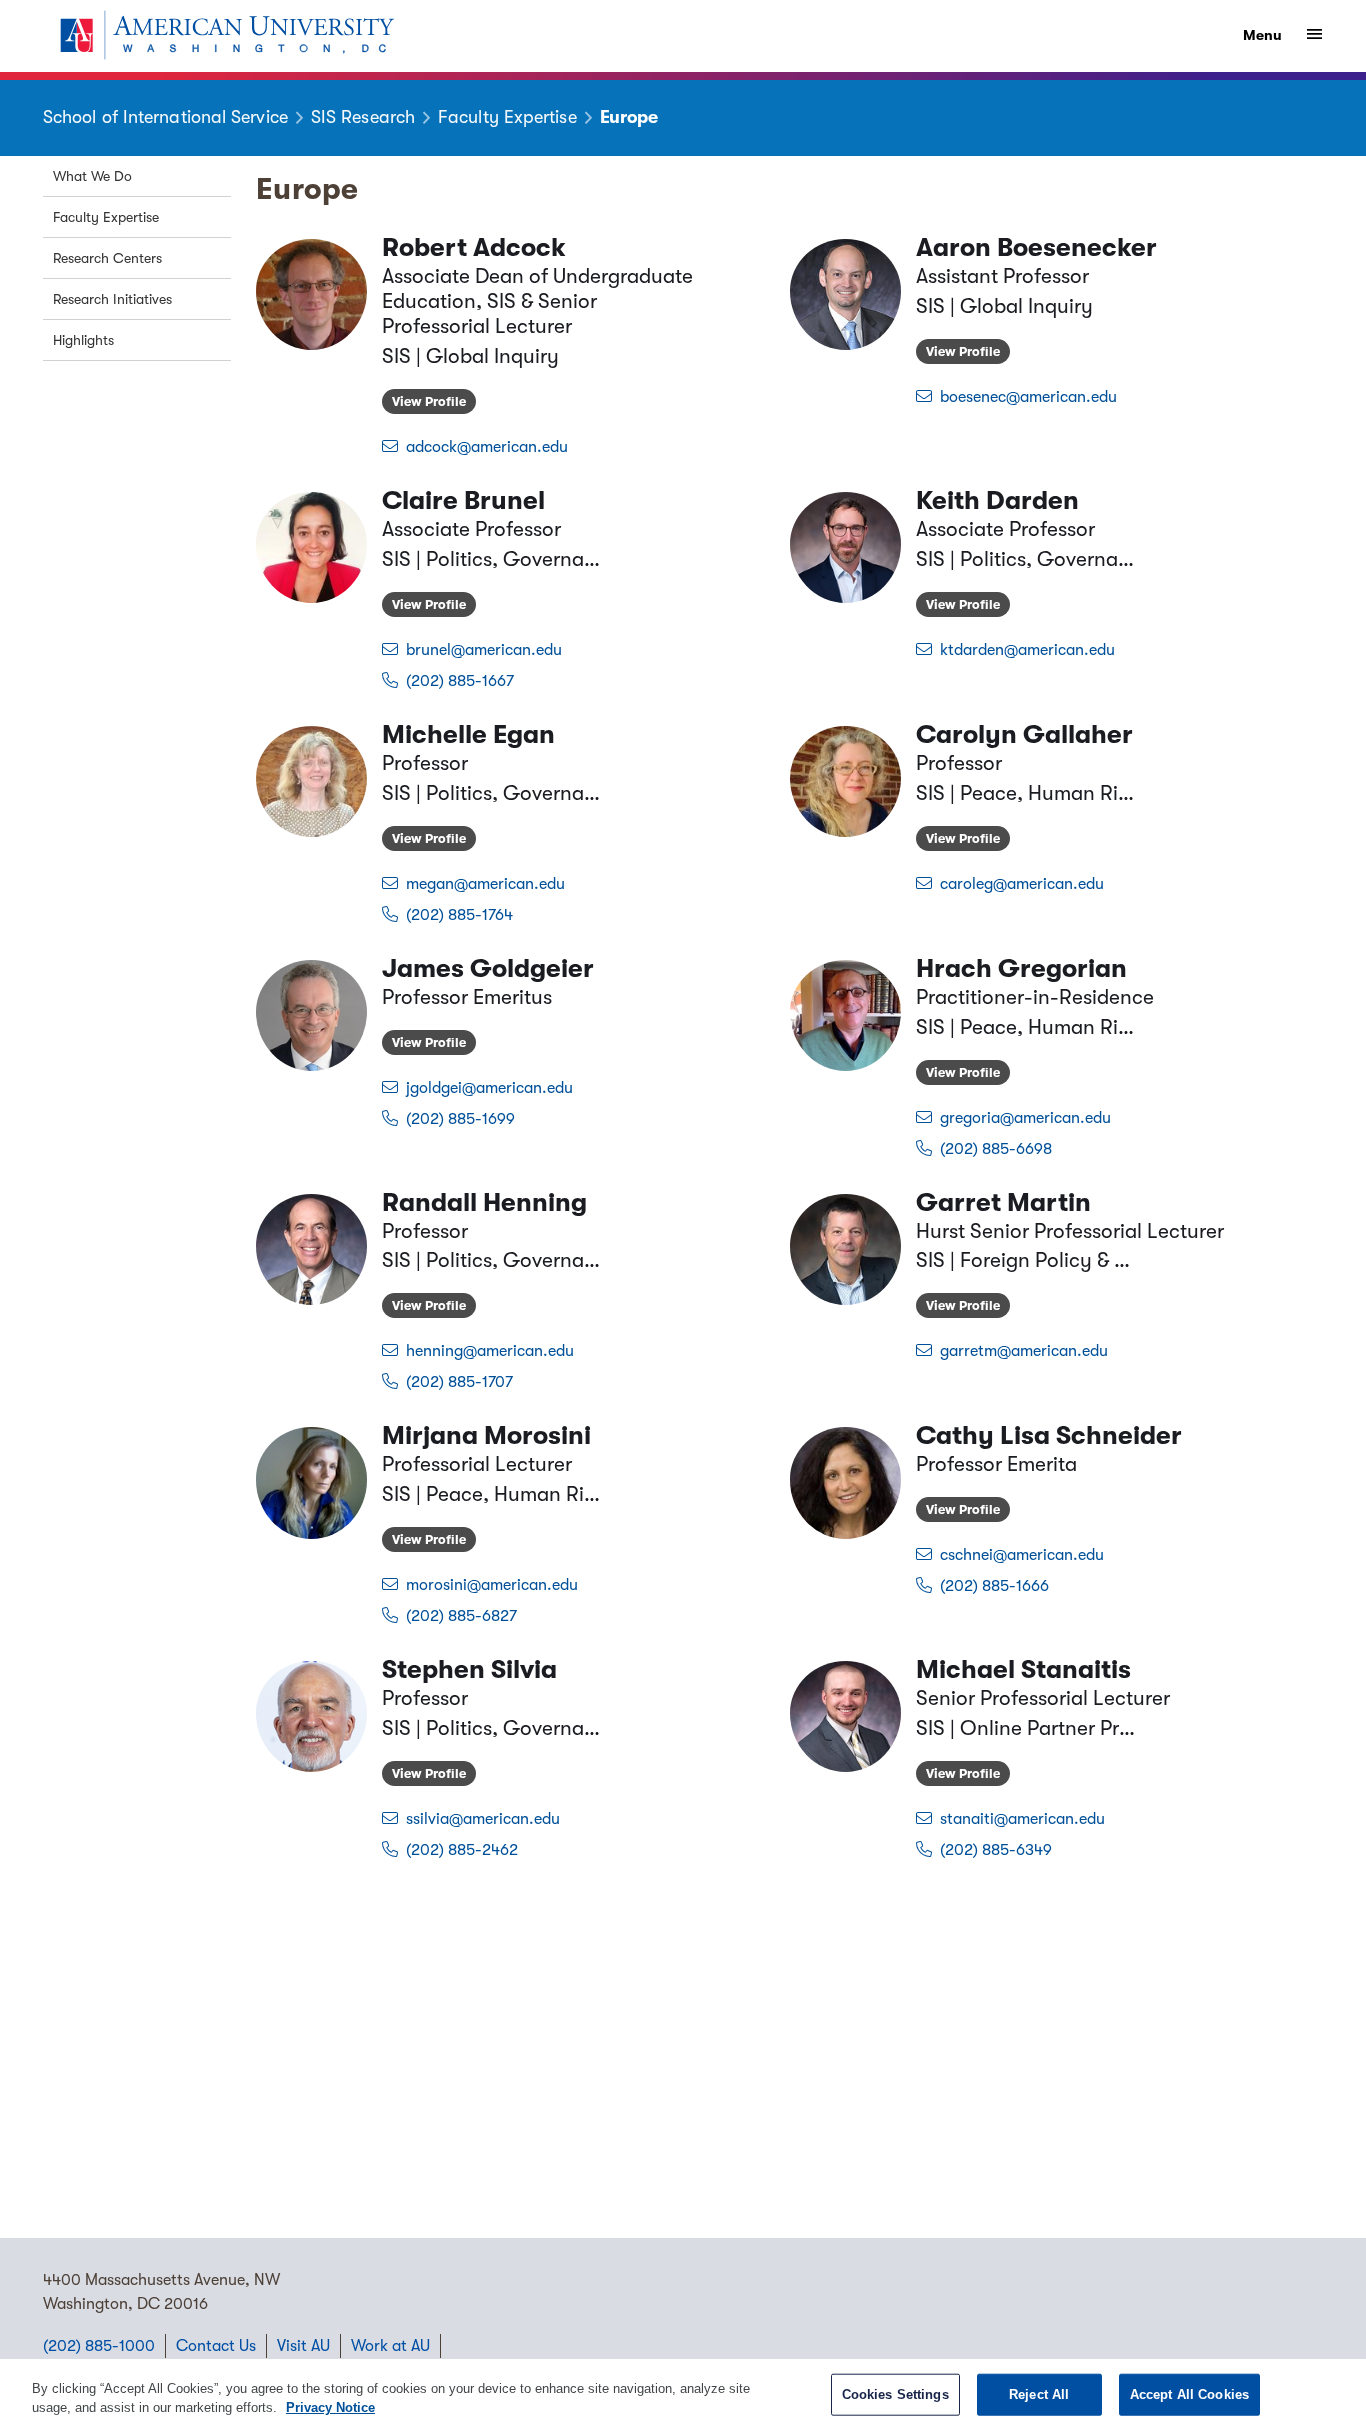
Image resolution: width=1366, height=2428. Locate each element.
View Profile (429, 401)
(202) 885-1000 (99, 2346)
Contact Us (216, 2346)
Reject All (1039, 2394)
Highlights (83, 340)
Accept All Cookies (1189, 2394)
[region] (683, 2393)
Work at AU (390, 2346)
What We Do (92, 176)
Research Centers (107, 258)
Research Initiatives (112, 299)
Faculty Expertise (106, 217)
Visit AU (303, 2346)
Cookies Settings (895, 2394)
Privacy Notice (330, 2407)
